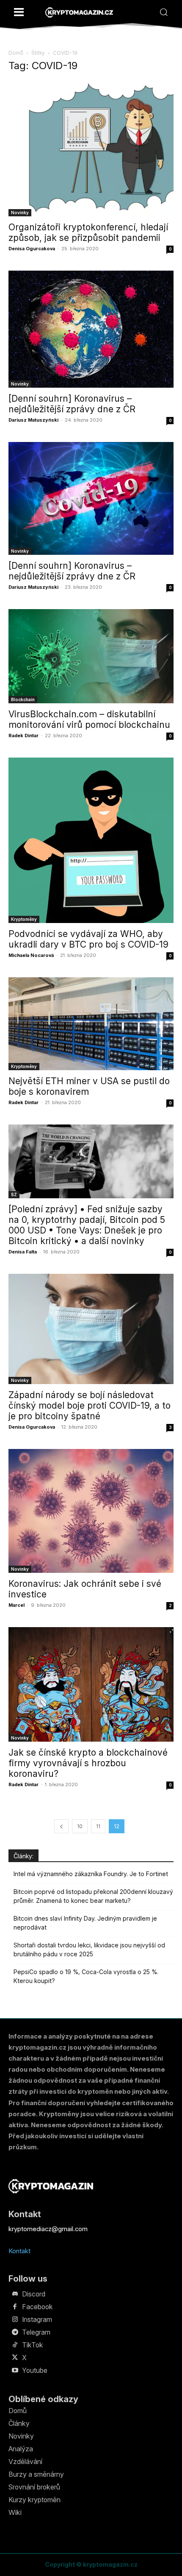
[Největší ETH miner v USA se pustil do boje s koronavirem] (91, 1024)
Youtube (35, 2370)
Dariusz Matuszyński (33, 420)
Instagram (37, 2319)
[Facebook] (15, 2307)
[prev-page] (61, 1826)
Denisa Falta (23, 1252)
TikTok (33, 2345)
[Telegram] (15, 2333)
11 (98, 1826)
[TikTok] (15, 2345)
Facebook (37, 2307)
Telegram (36, 2332)
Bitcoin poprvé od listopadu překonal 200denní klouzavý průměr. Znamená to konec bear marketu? (93, 1896)
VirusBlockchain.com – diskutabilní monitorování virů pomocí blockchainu (89, 719)
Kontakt (19, 2251)
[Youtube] (15, 2371)
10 (80, 1826)
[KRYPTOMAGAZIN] (79, 13)
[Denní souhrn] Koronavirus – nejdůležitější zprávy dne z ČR (72, 404)
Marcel (17, 1605)
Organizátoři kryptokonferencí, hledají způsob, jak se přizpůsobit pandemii (88, 232)
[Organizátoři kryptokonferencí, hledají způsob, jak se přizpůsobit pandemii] (91, 149)
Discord (34, 2294)
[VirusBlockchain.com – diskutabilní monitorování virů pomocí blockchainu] (91, 656)
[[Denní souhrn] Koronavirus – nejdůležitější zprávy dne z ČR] (91, 329)
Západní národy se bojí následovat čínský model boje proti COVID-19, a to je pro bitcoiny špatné (90, 1405)
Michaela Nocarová (31, 955)
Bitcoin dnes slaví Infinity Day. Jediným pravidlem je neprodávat (85, 1923)
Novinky (20, 213)
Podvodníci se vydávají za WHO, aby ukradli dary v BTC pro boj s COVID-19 (88, 939)
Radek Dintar (23, 736)
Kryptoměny (24, 919)
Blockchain (23, 699)
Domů (16, 53)
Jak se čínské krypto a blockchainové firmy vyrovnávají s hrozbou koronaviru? (88, 1763)
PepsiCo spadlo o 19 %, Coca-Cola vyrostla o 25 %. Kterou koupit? (86, 1976)
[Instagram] (15, 2320)
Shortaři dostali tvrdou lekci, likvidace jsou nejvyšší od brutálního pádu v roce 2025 (89, 1949)
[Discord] (15, 2294)
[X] (15, 2358)
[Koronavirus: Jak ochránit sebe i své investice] (91, 1511)
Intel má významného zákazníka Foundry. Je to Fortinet (91, 1874)
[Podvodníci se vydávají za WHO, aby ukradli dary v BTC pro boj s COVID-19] (91, 840)
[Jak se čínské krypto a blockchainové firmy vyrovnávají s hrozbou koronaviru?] (91, 1684)
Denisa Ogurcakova (32, 249)
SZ (14, 1194)
